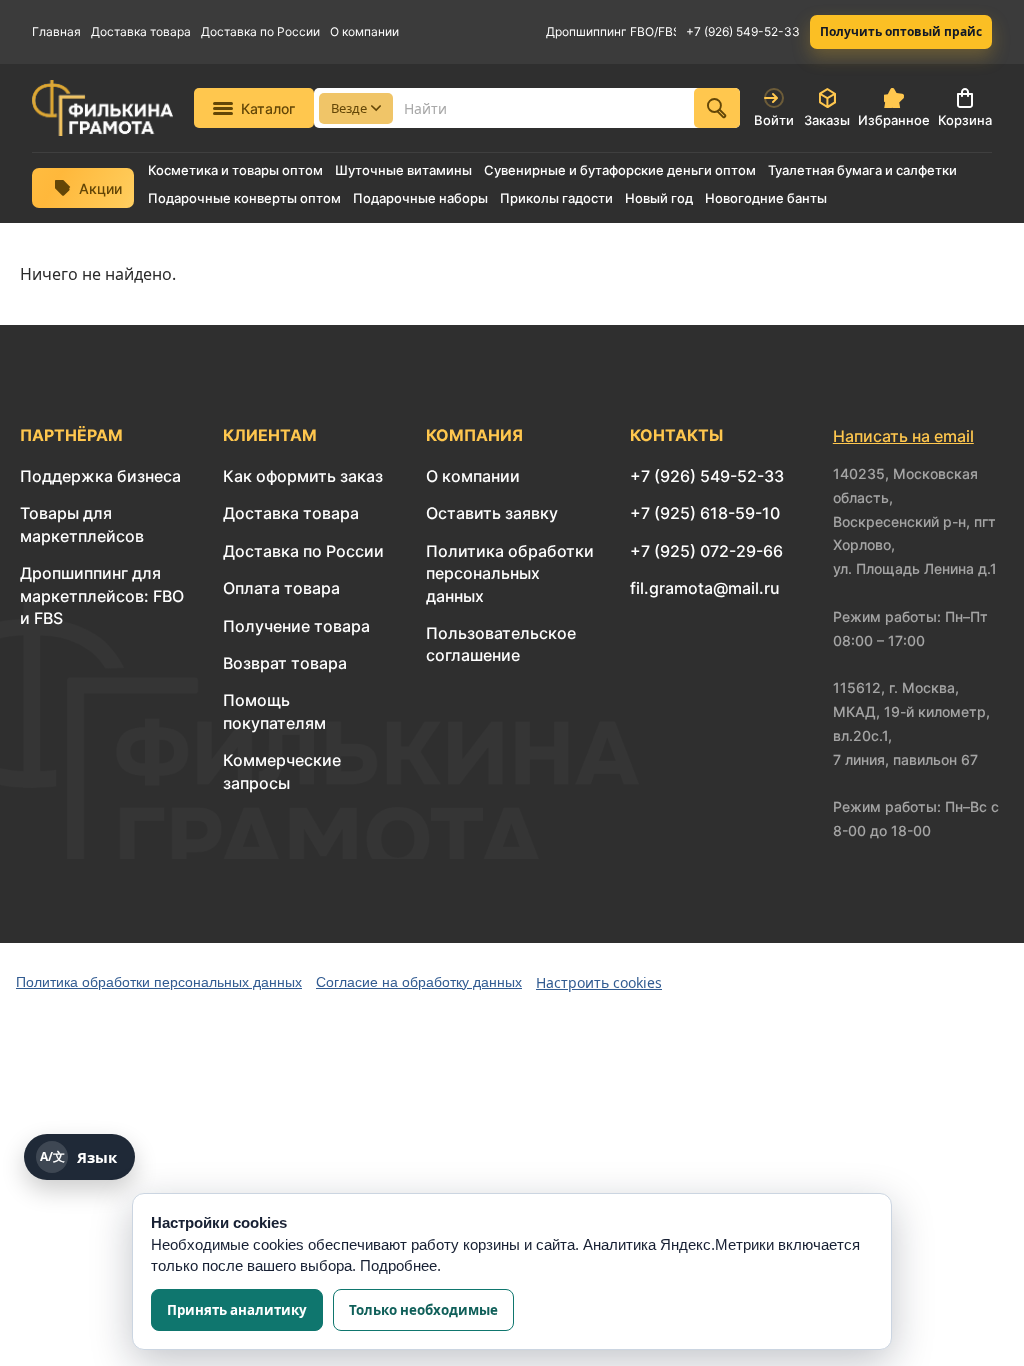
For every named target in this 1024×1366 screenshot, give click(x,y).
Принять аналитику (237, 1310)
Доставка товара (141, 31)
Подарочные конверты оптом (244, 198)
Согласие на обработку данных (419, 982)
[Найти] (717, 108)
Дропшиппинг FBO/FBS (611, 31)
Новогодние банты (766, 198)
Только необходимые (423, 1310)
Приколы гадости (556, 198)
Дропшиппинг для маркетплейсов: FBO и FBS (102, 595)
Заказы (827, 120)
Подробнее (398, 1265)
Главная (56, 31)
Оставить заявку (492, 513)
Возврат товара (285, 663)
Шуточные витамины (403, 170)
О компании (364, 31)
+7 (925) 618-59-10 (705, 513)
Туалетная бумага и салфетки (862, 170)
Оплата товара (281, 588)
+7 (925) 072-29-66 (706, 551)
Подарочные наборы (420, 198)
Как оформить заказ (303, 476)
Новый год (659, 198)
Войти (774, 120)
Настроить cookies (599, 982)
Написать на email (903, 436)
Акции (100, 188)
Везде (349, 108)
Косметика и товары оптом (235, 170)
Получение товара (296, 626)
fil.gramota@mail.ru (705, 588)
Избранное (894, 120)
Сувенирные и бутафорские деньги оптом (620, 170)
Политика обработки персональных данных (510, 573)
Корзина (965, 120)
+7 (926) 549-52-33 (743, 31)
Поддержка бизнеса (100, 476)
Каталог (268, 108)
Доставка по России (260, 31)
